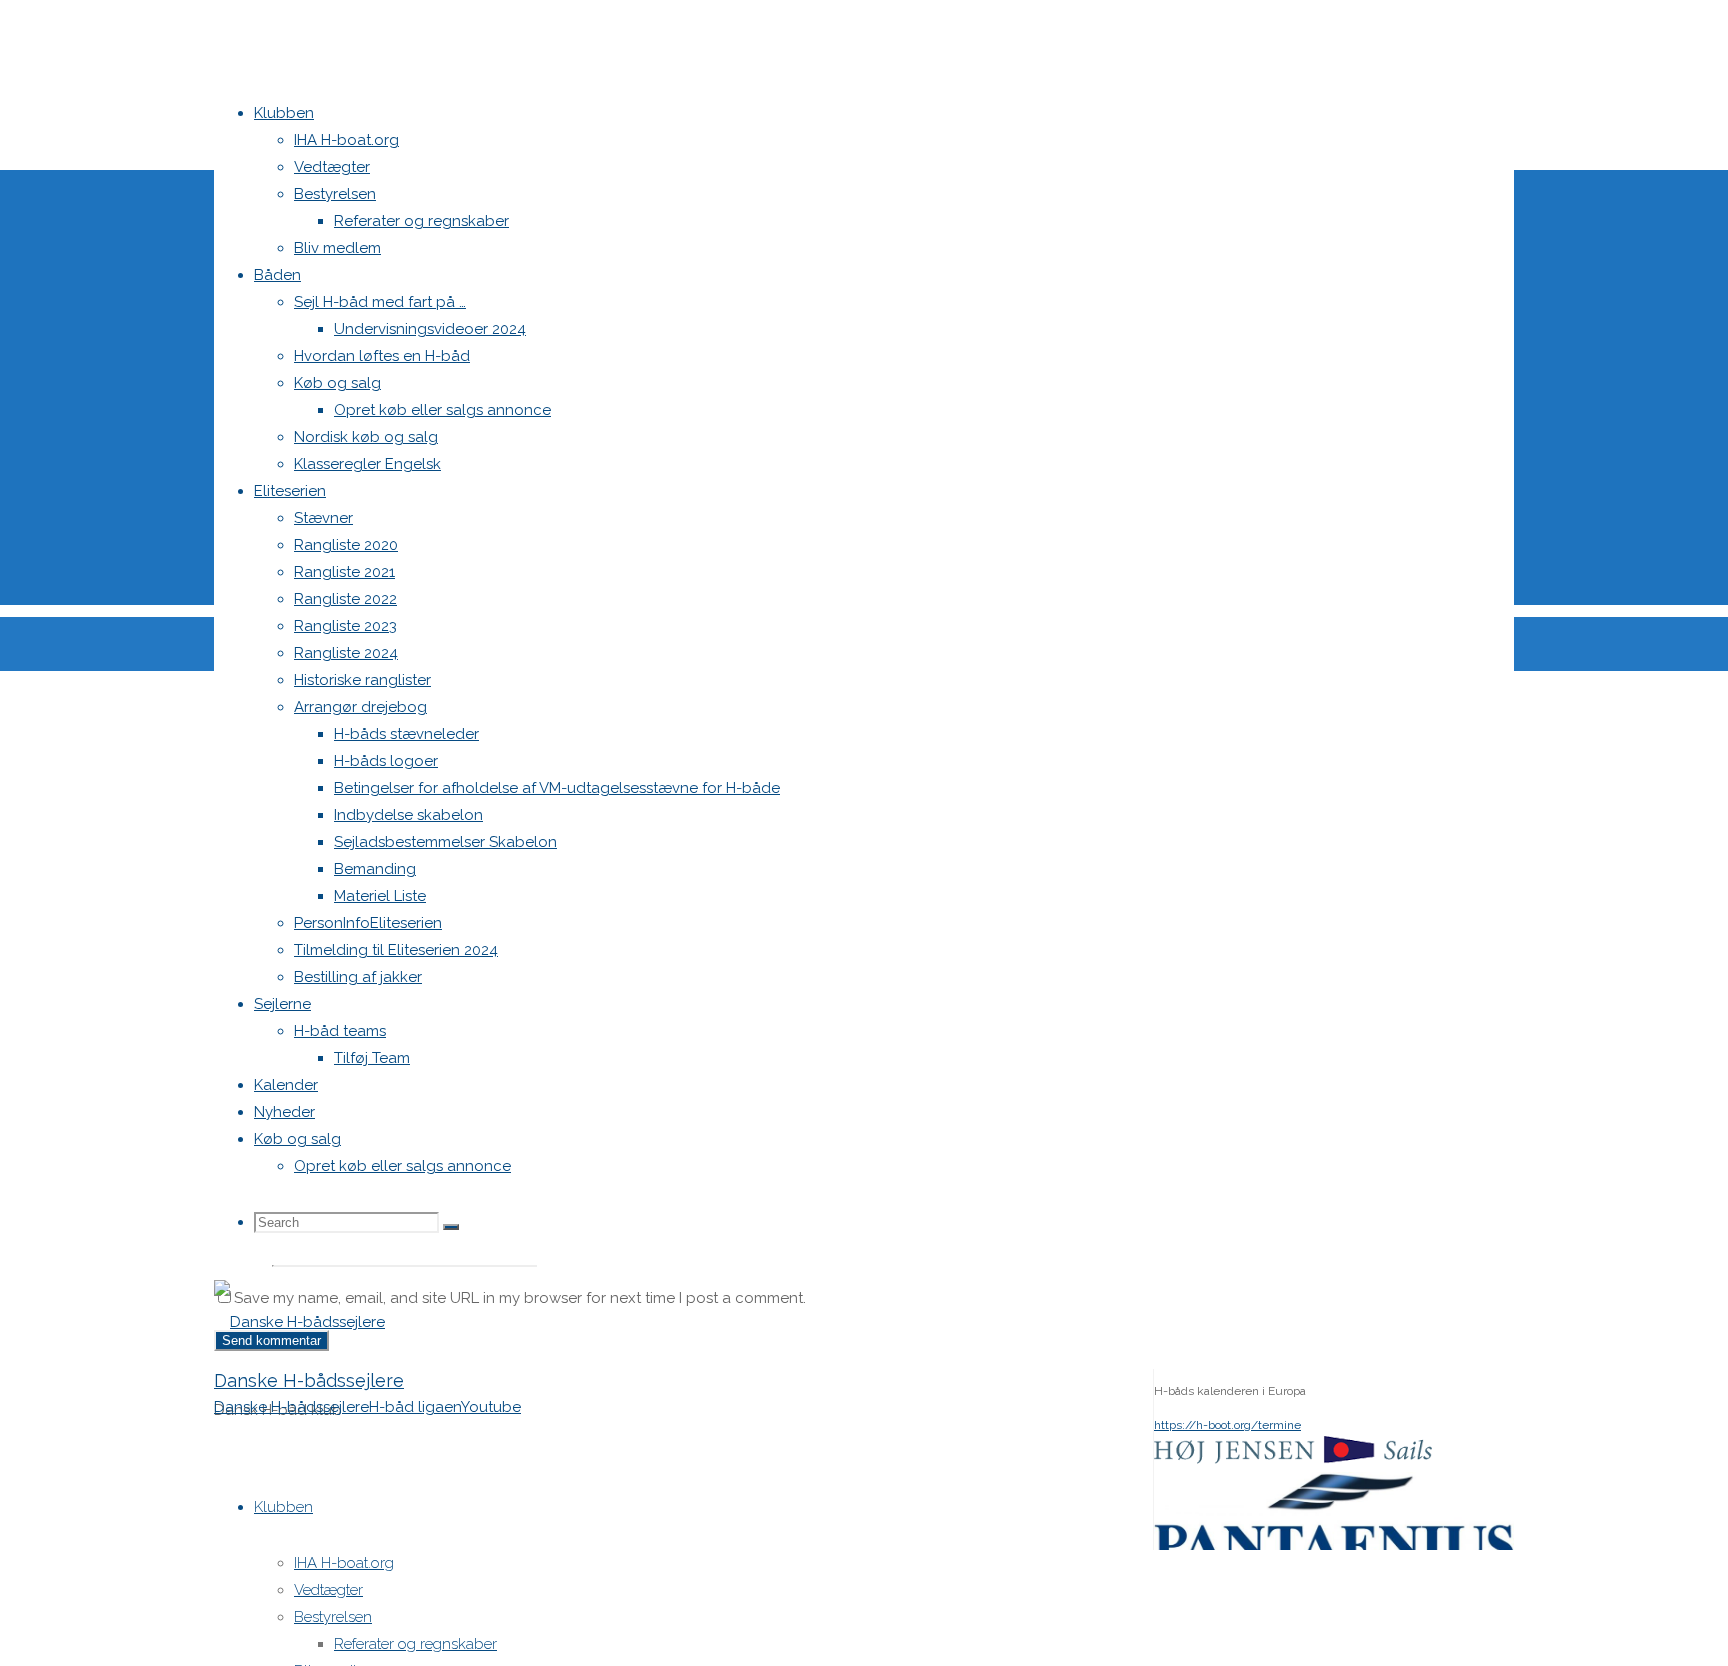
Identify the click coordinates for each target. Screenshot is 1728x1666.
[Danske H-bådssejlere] (299, 1322)
